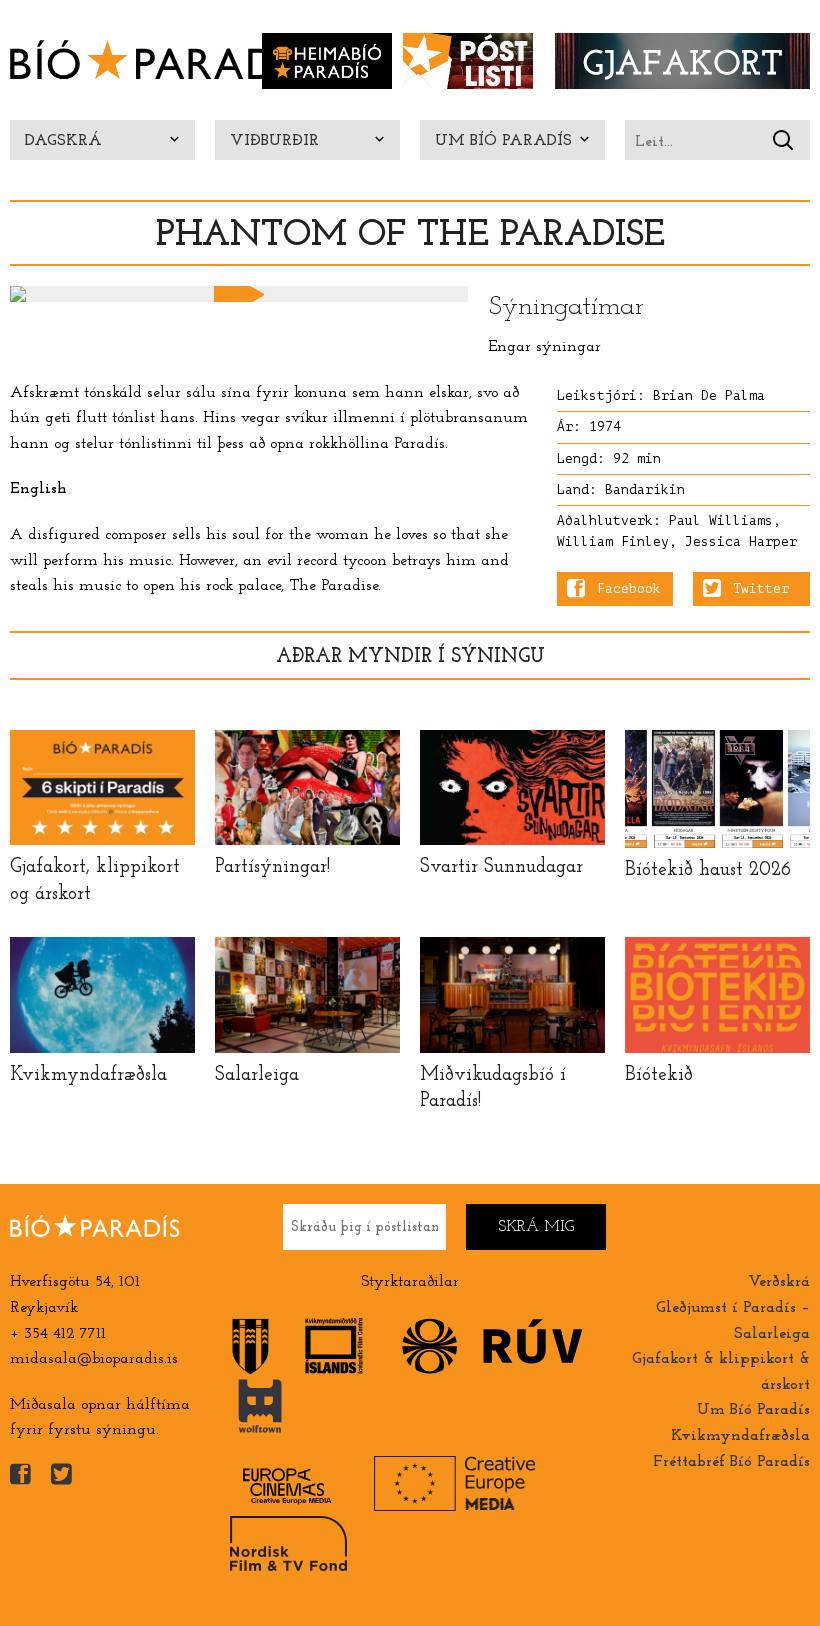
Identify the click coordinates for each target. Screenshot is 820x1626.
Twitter (761, 589)
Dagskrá (63, 141)
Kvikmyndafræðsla (740, 1436)
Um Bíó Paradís (503, 141)
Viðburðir (274, 141)
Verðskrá (779, 1282)
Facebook (629, 589)
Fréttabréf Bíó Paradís (731, 1462)
